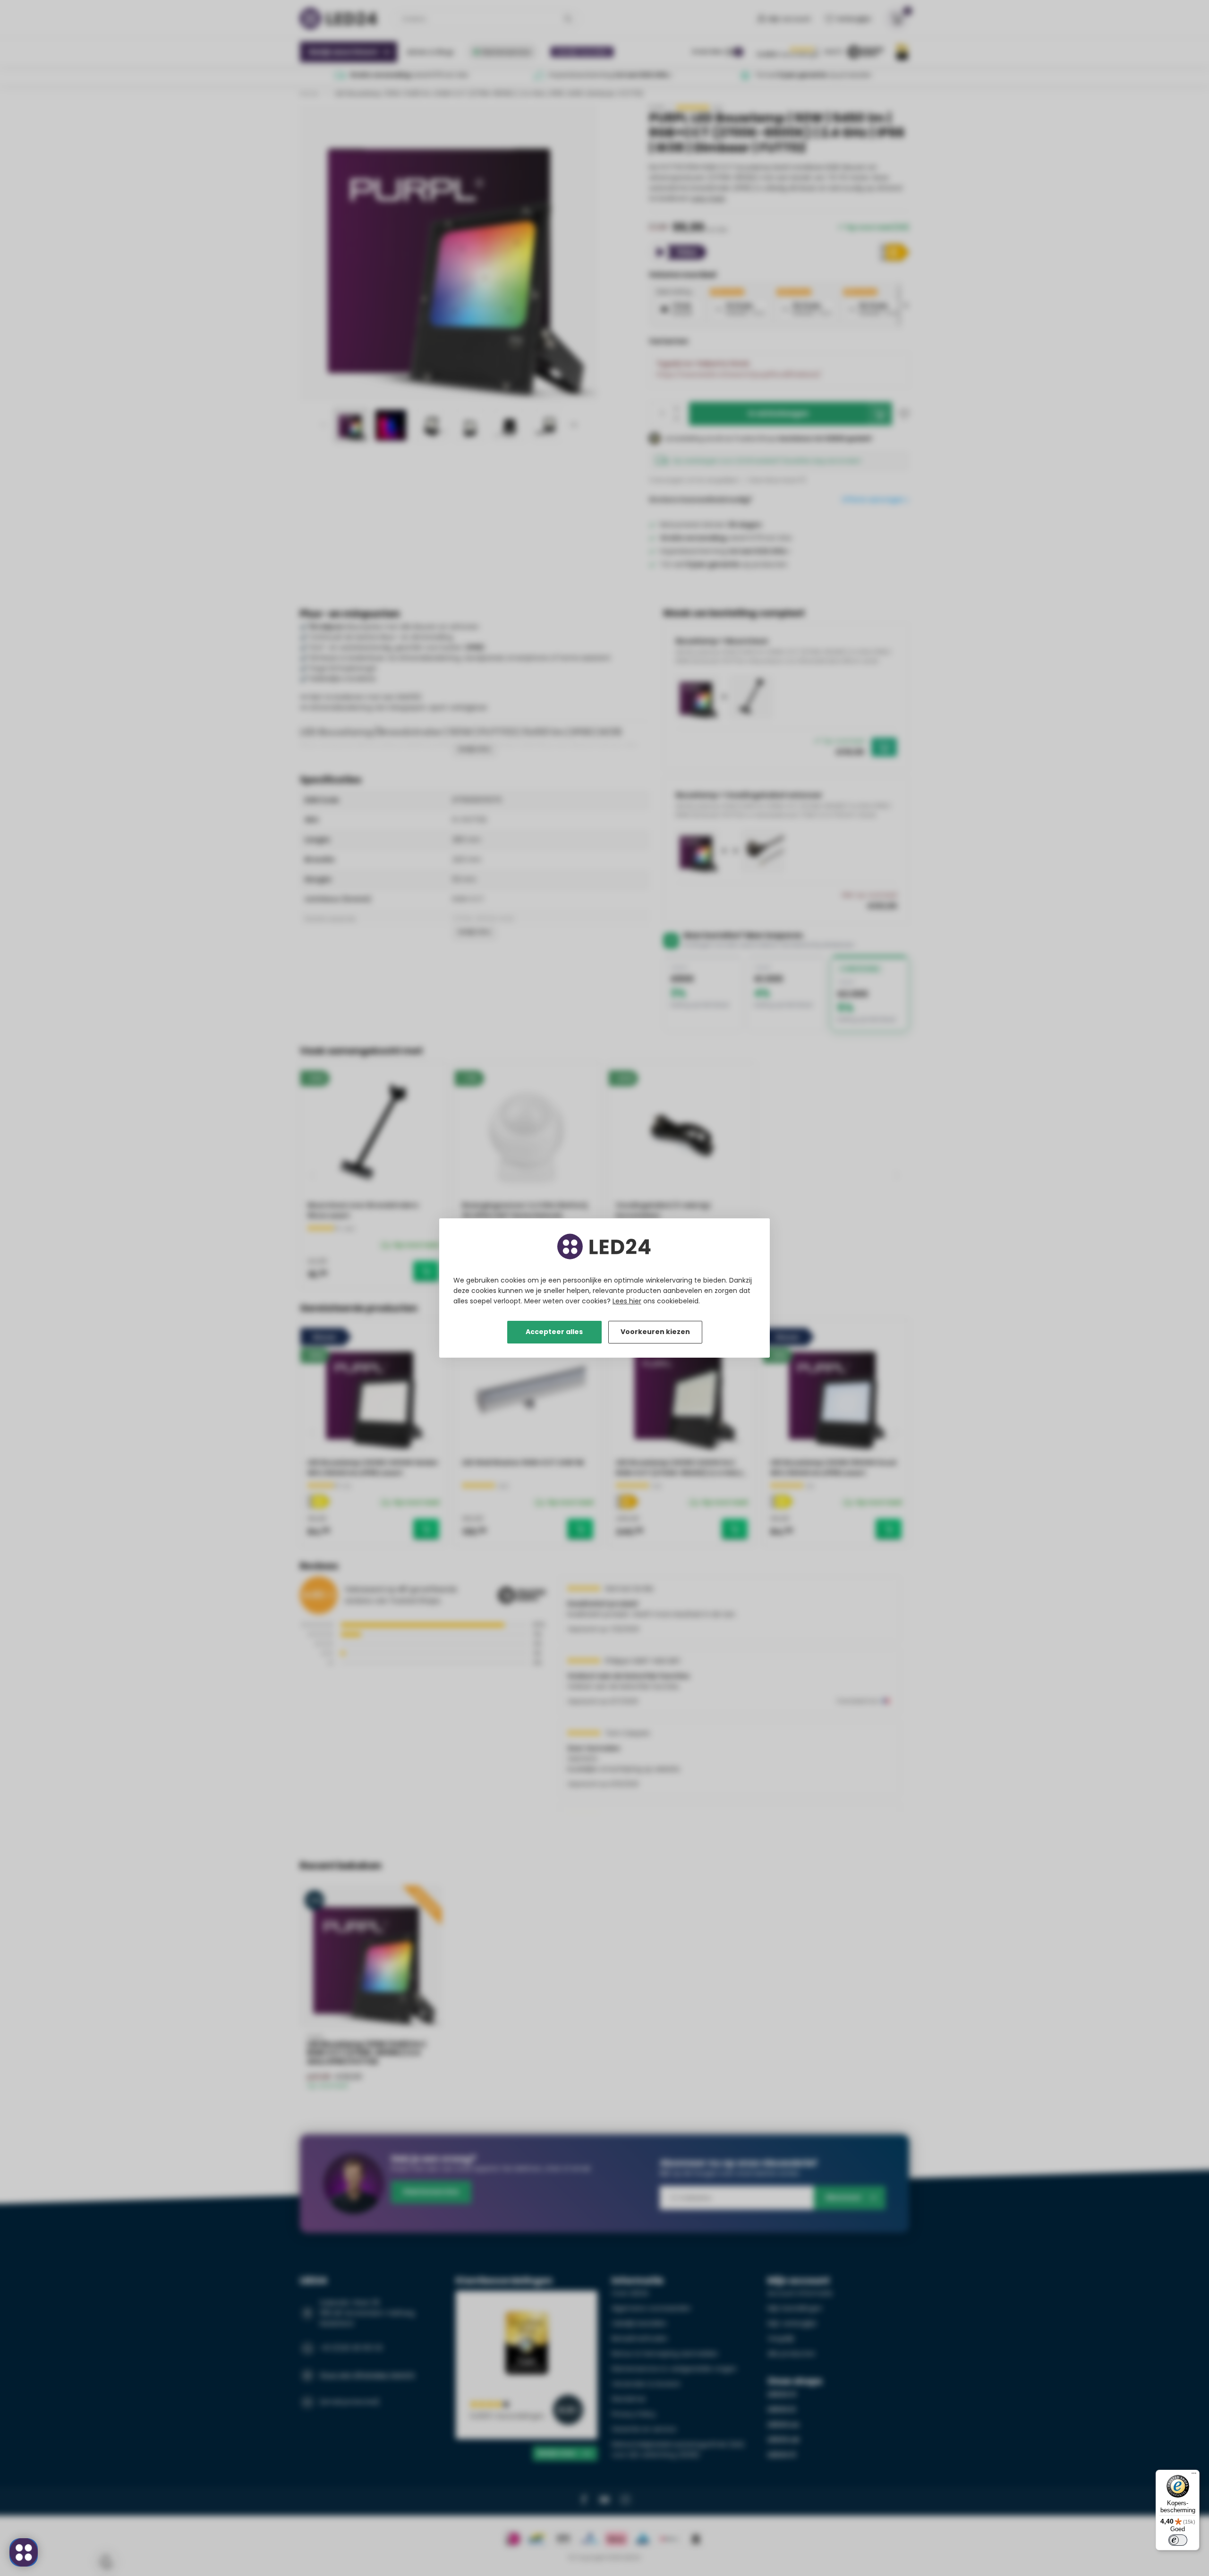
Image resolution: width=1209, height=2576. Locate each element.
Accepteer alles (554, 1332)
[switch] (1178, 2540)
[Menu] (1194, 2475)
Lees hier (627, 1301)
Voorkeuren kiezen (655, 1332)
